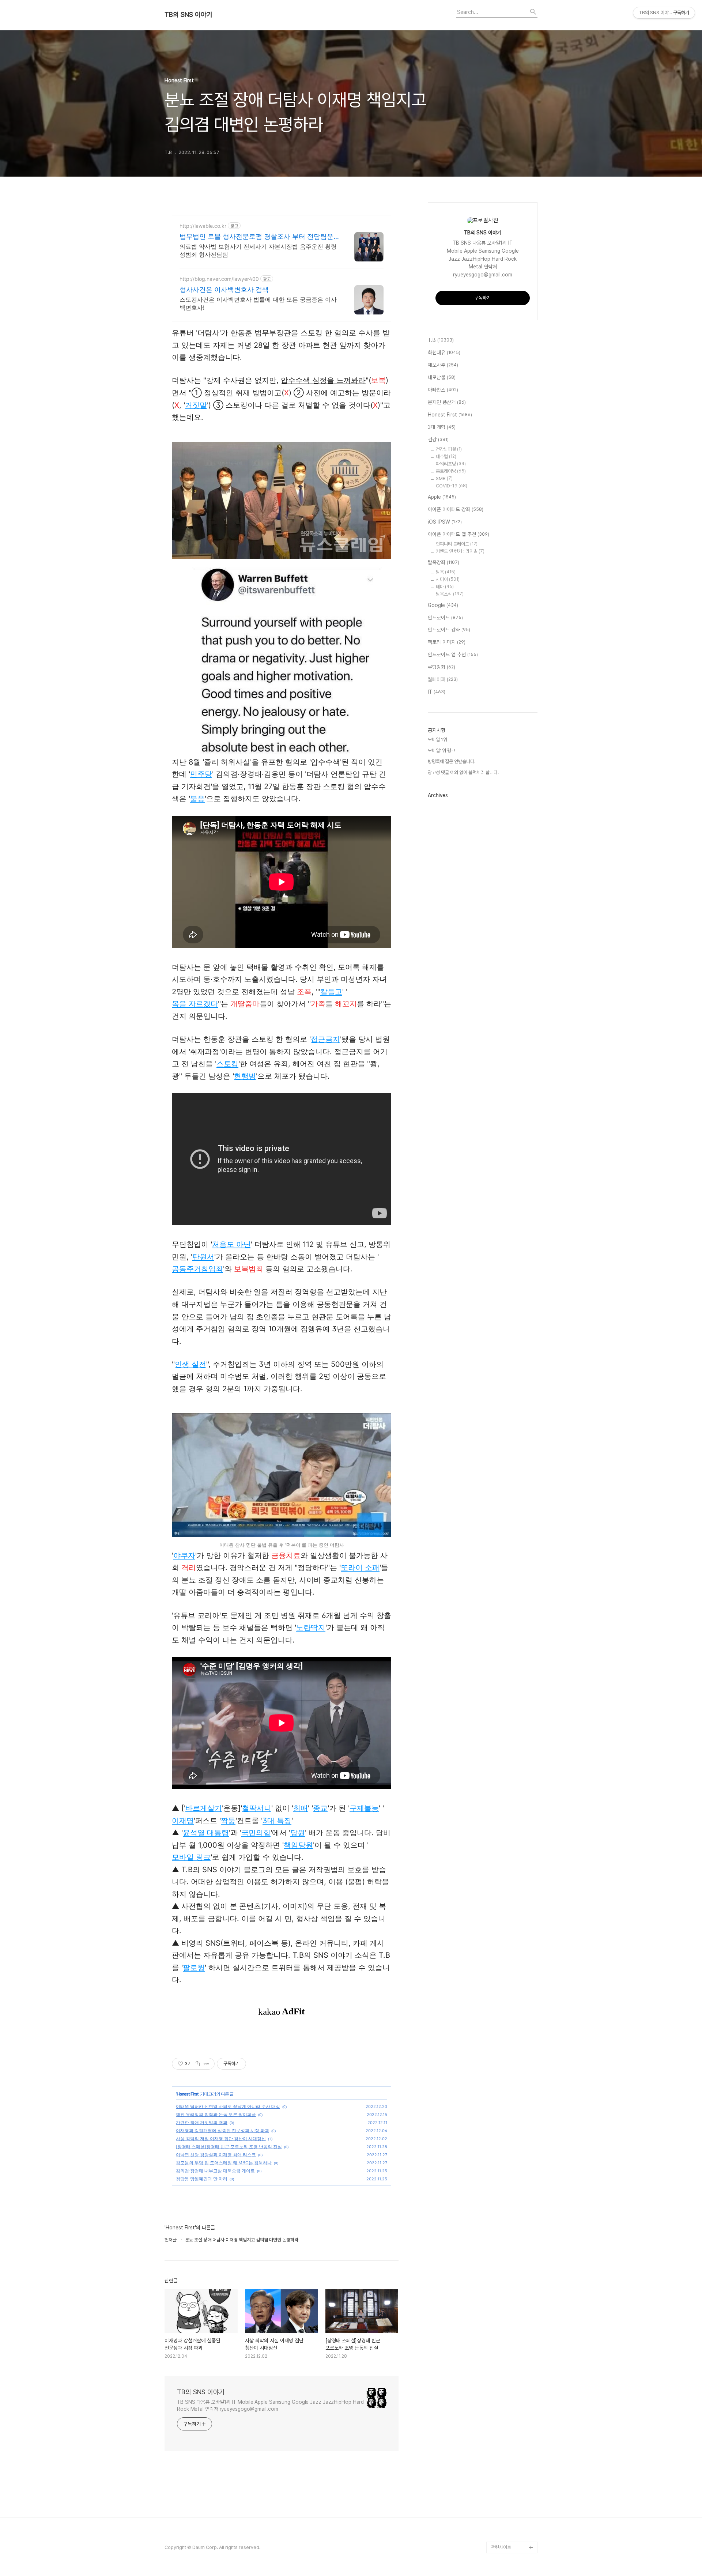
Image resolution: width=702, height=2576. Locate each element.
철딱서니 (257, 1808)
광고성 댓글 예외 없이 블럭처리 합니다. (463, 772)
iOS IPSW (445, 522)
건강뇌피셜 (449, 449)
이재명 (183, 1821)
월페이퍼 (443, 679)
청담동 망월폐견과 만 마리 (202, 2179)
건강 (438, 440)
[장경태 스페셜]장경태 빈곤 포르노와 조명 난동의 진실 (229, 2147)
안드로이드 (445, 618)
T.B (441, 340)
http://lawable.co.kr (203, 226)
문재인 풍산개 (447, 402)
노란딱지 (311, 1628)
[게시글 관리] (206, 2064)
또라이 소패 (360, 1568)
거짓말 (196, 405)
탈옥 (446, 572)
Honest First (188, 2094)
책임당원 (298, 1845)
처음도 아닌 (231, 1244)
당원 (298, 1833)
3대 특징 (277, 1821)
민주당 (201, 774)
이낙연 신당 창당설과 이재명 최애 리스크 (216, 2155)
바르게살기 (204, 1808)
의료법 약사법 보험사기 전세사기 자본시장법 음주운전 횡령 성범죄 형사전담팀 (258, 250)
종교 (320, 1808)
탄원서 (203, 1257)
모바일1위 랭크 (441, 750)
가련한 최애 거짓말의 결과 (202, 2122)
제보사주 (443, 365)
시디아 (448, 579)
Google (443, 605)
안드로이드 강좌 (449, 630)
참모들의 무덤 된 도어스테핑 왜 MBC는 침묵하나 (224, 2163)
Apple (442, 497)
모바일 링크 (191, 1857)
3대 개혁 (442, 427)
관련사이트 (501, 2547)
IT (437, 692)
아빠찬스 (443, 390)
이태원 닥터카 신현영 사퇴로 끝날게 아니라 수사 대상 (228, 2106)
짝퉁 (228, 1821)
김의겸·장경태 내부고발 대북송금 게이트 (215, 2171)
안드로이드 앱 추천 (453, 655)
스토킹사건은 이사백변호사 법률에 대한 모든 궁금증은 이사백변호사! (258, 303)
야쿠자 (184, 1555)
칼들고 (331, 992)
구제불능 (364, 1808)
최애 (301, 1808)
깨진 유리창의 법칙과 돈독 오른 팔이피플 (216, 2114)
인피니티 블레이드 (457, 544)
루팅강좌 (441, 667)
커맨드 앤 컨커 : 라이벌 (460, 551)
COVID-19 (452, 486)
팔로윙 (194, 1968)
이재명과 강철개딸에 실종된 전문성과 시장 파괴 (222, 2130)
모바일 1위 (437, 740)
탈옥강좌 (444, 562)
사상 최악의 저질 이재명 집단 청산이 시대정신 (221, 2139)
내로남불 (442, 377)
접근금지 (325, 1039)
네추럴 (446, 457)
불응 (197, 799)
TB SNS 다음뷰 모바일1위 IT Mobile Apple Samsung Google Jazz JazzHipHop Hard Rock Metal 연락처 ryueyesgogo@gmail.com (270, 2405)
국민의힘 (256, 1833)
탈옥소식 (450, 594)
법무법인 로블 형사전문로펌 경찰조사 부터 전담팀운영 (256, 237)
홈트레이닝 (451, 471)
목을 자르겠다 (195, 1004)
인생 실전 (190, 1364)
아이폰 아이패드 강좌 (456, 509)
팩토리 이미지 (447, 642)
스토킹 (227, 1064)
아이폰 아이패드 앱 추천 (458, 534)
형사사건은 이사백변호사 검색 (224, 289)
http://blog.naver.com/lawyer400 (219, 279)
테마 (445, 587)
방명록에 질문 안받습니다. (452, 761)
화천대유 (444, 352)
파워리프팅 (451, 464)
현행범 (245, 1076)
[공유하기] (197, 2064)
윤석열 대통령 (206, 1833)
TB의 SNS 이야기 (188, 15)
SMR (444, 478)
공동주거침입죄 (197, 1269)
